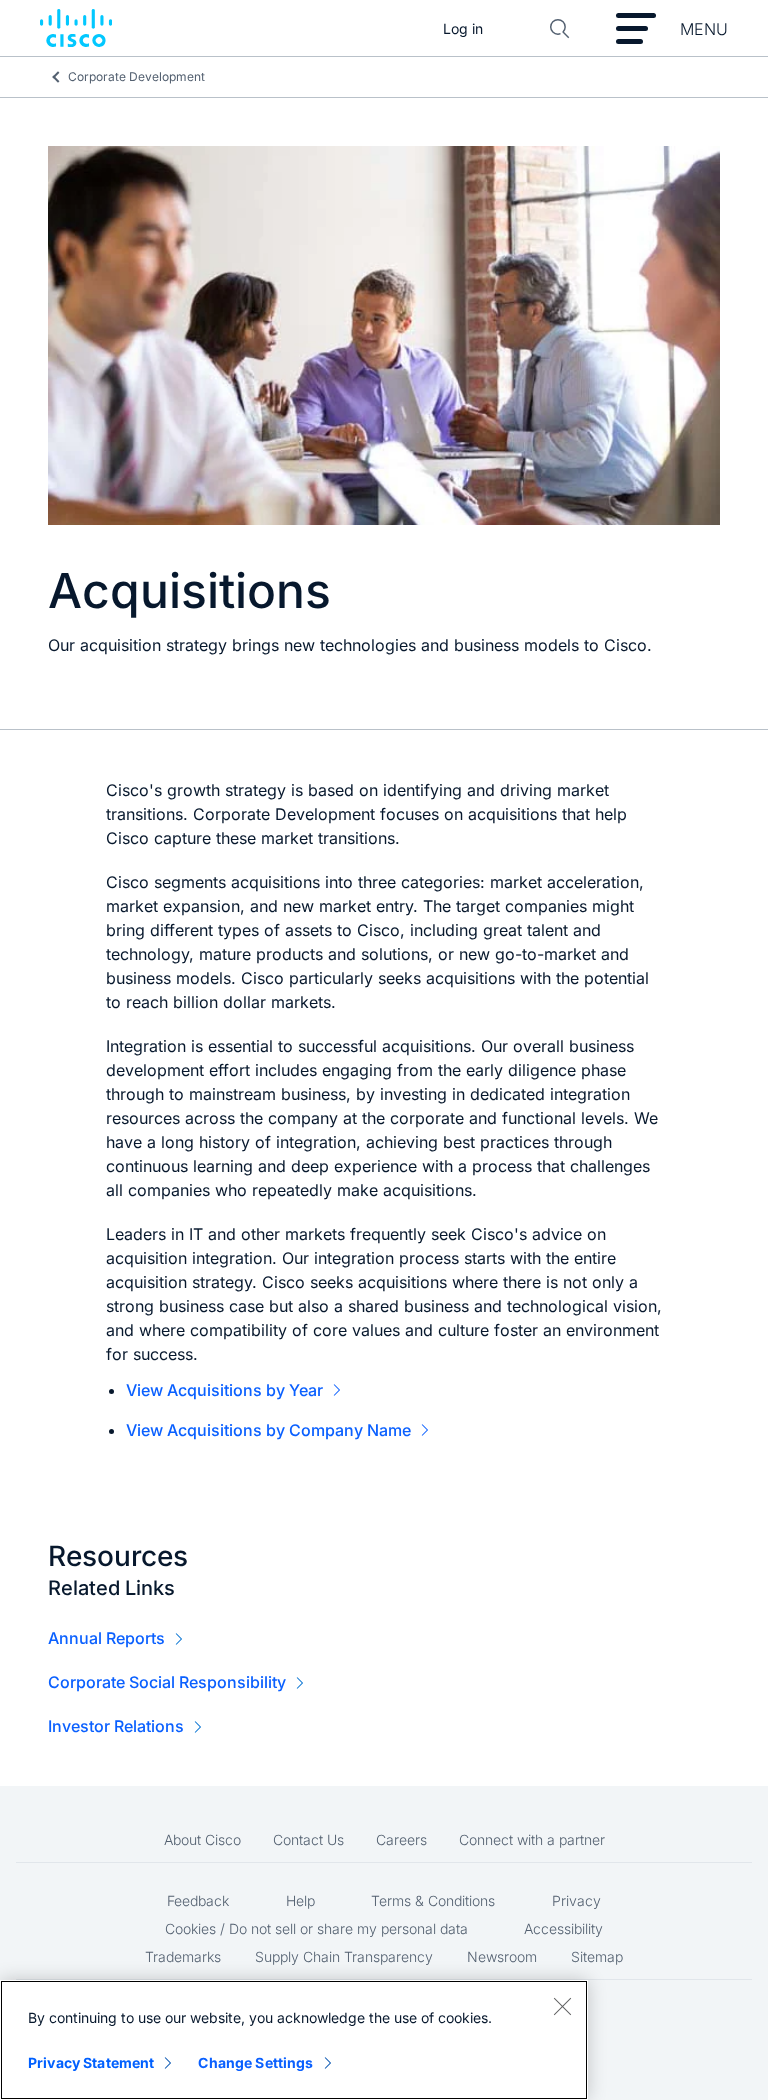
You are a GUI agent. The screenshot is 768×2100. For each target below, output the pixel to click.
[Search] (560, 29)
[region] (294, 2040)
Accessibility (563, 1928)
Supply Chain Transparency (344, 1956)
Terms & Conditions (433, 1900)
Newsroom (502, 1956)
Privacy (576, 1900)
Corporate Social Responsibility (167, 1682)
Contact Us (308, 1839)
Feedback (198, 1900)
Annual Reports (106, 1638)
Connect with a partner (532, 1839)
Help (300, 1900)
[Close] (562, 2006)
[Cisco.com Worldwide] (76, 29)
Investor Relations (116, 1726)
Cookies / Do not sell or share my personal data (316, 1928)
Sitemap (597, 1956)
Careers (401, 1839)
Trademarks (183, 1956)
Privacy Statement (91, 2062)
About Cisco (202, 1839)
